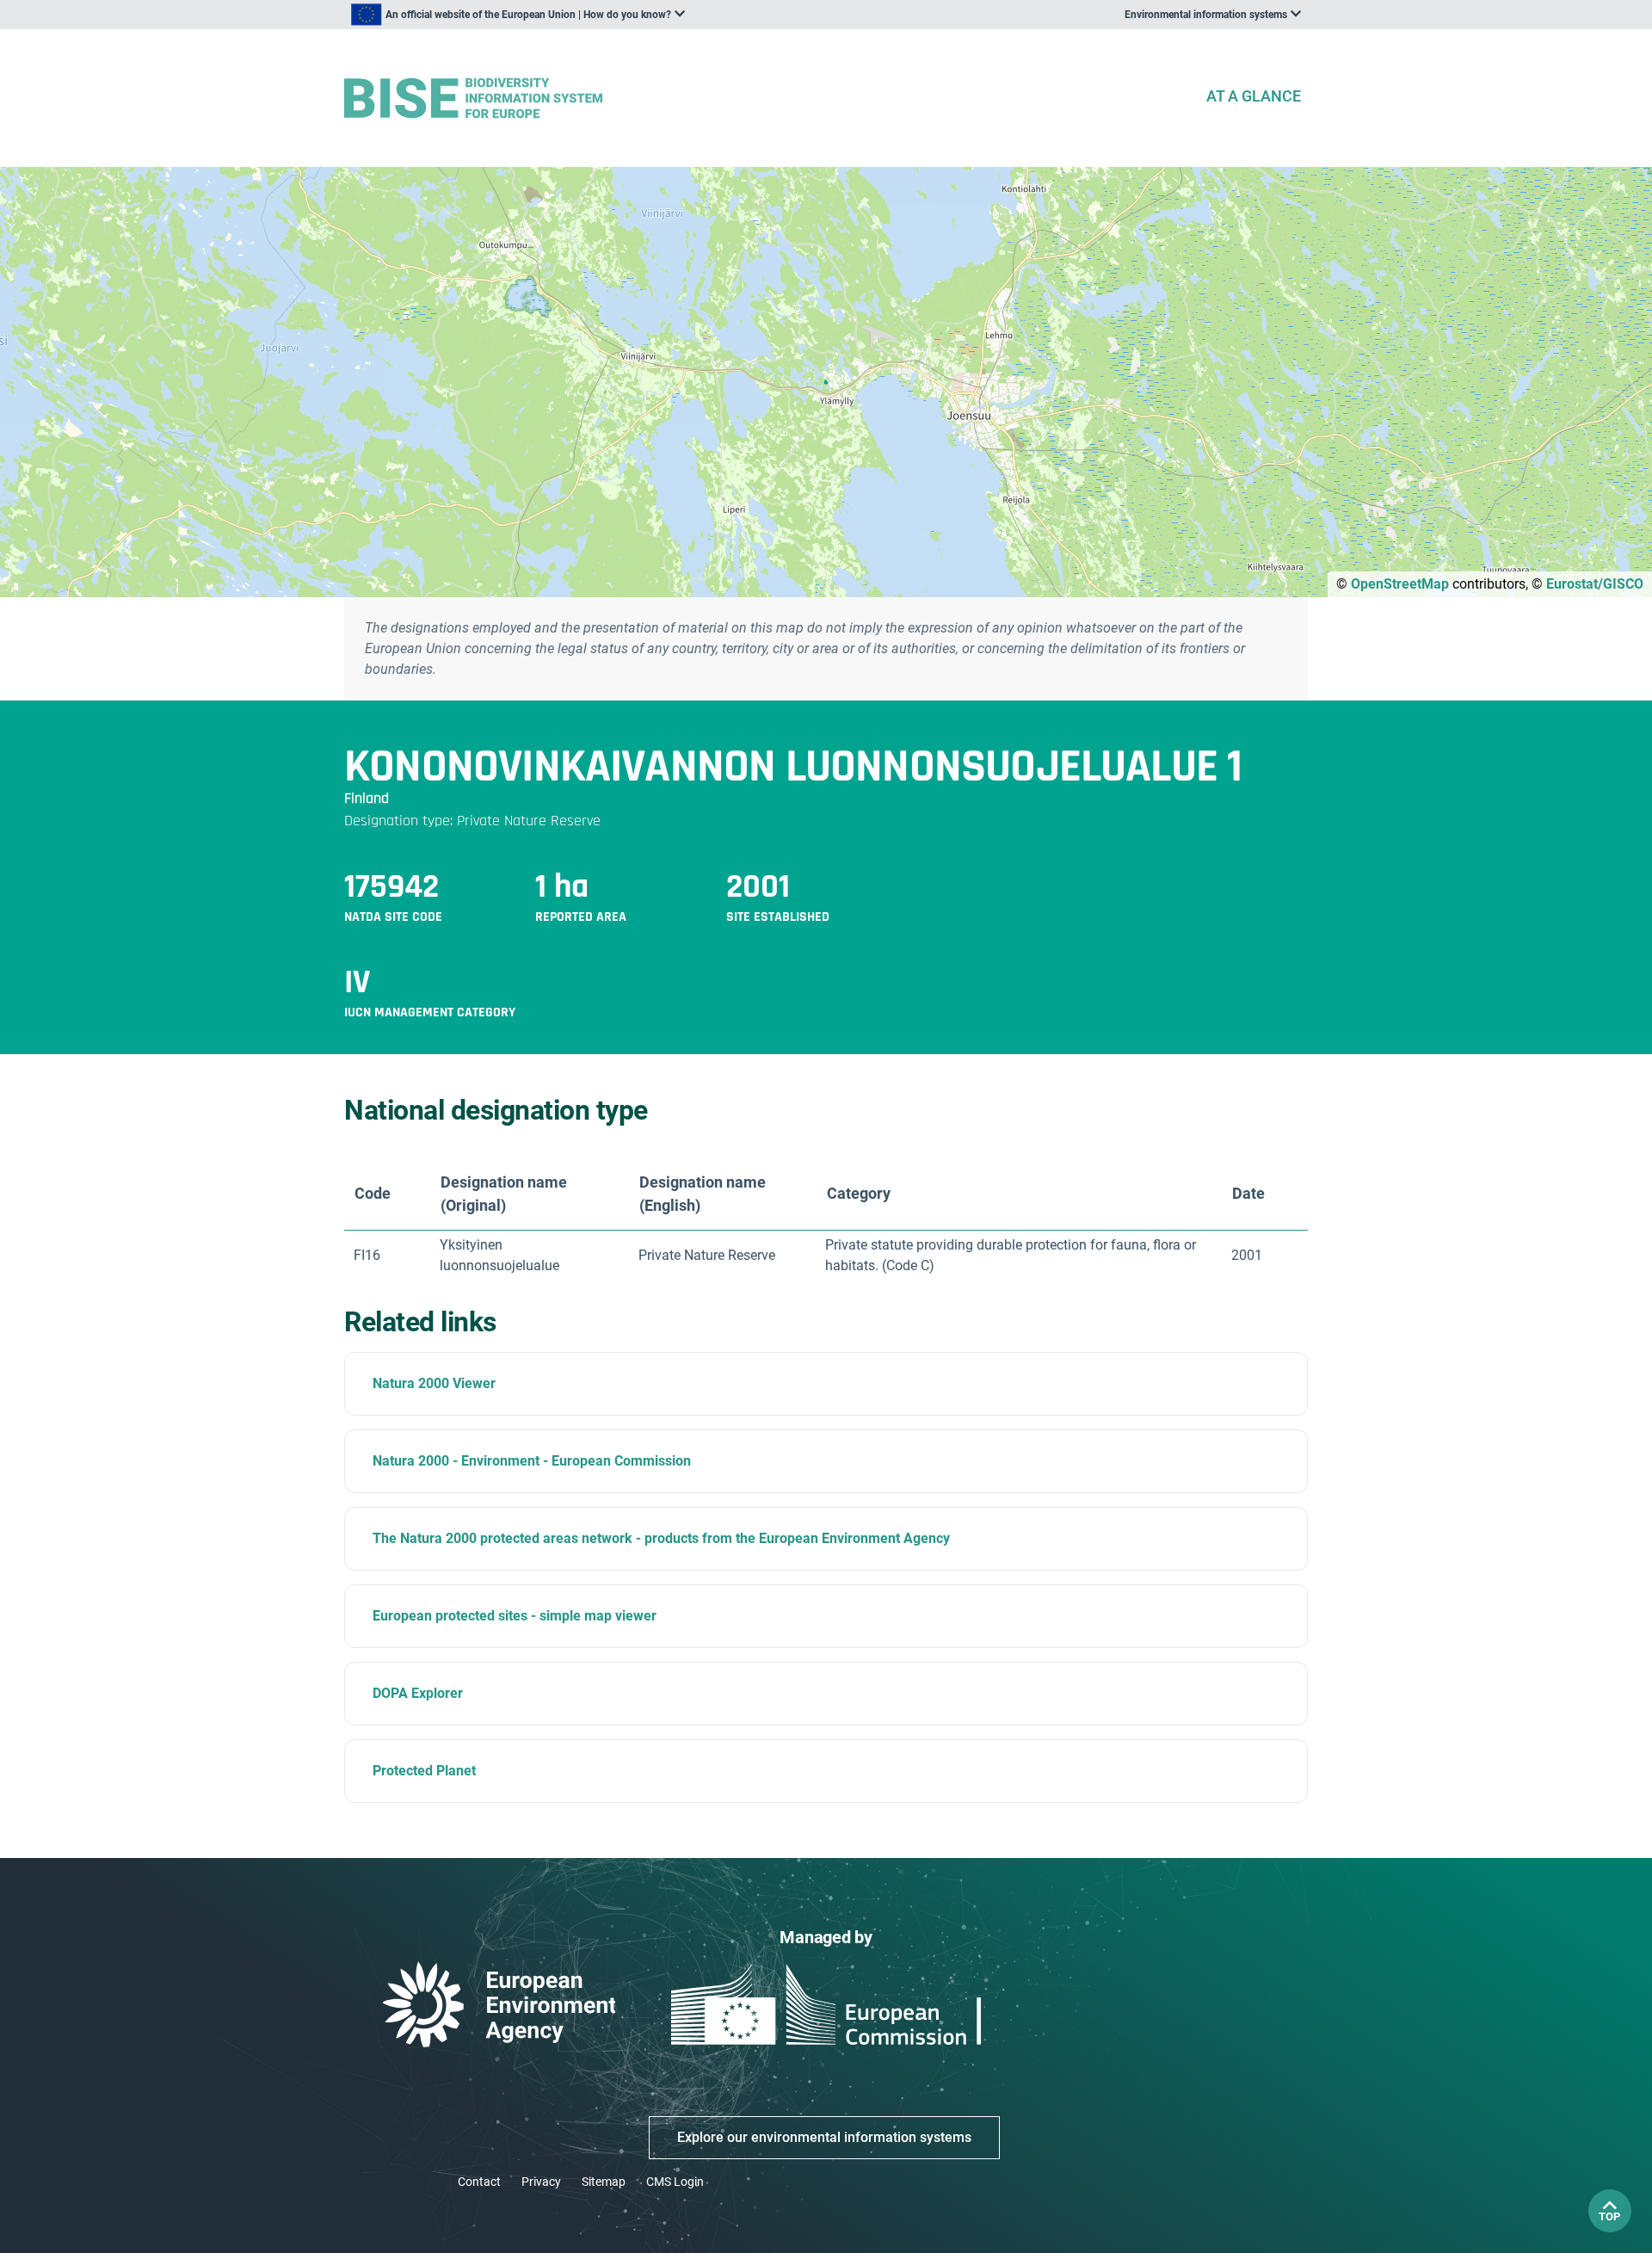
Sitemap (604, 2182)
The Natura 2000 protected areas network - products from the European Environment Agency (661, 1538)
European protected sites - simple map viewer (515, 1616)
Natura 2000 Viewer (434, 1383)
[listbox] (518, 15)
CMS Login (675, 2182)
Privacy (541, 2182)
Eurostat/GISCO (1595, 584)
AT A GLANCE (1254, 96)
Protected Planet (424, 1771)
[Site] (767, 99)
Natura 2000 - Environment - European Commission (532, 1461)
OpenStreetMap (1400, 584)
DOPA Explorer (418, 1693)
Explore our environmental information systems (824, 2137)
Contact (479, 2182)
